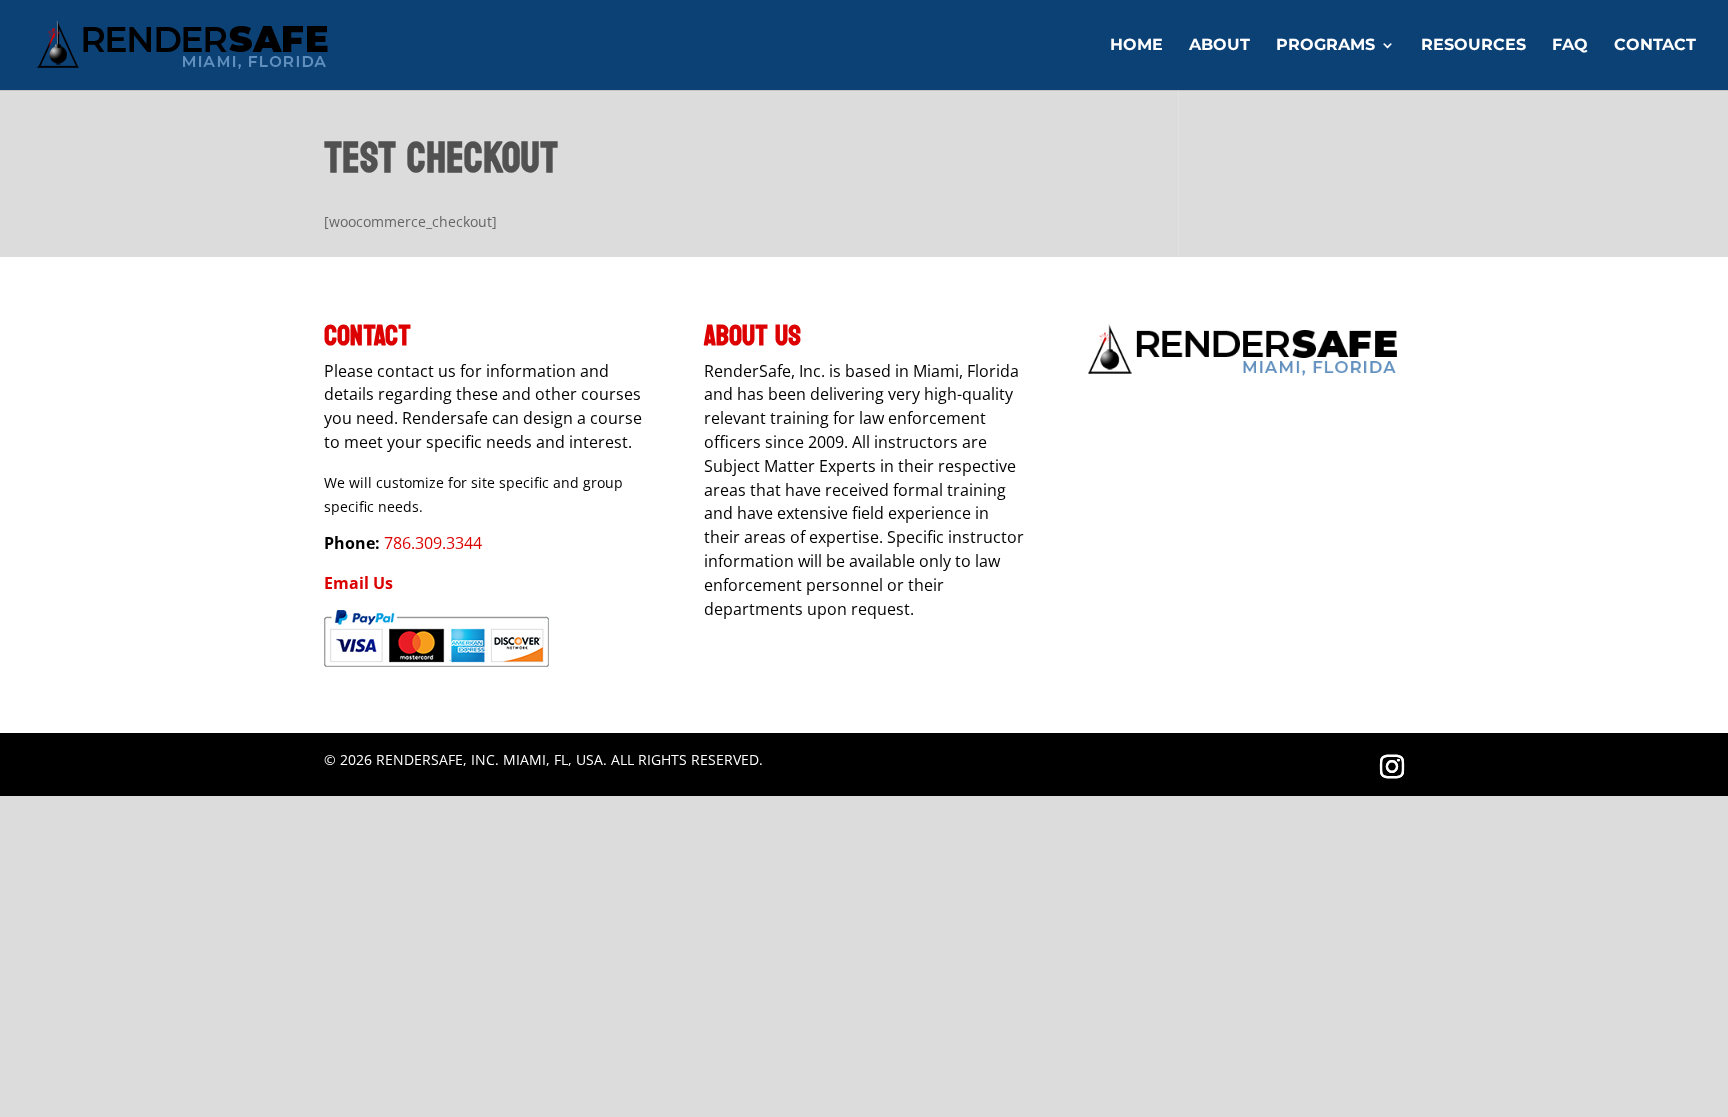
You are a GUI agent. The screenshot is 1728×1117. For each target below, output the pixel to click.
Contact (1655, 46)
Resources (1473, 46)
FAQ (1570, 46)
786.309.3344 (431, 543)
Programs (1325, 46)
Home (1136, 46)
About (1219, 46)
